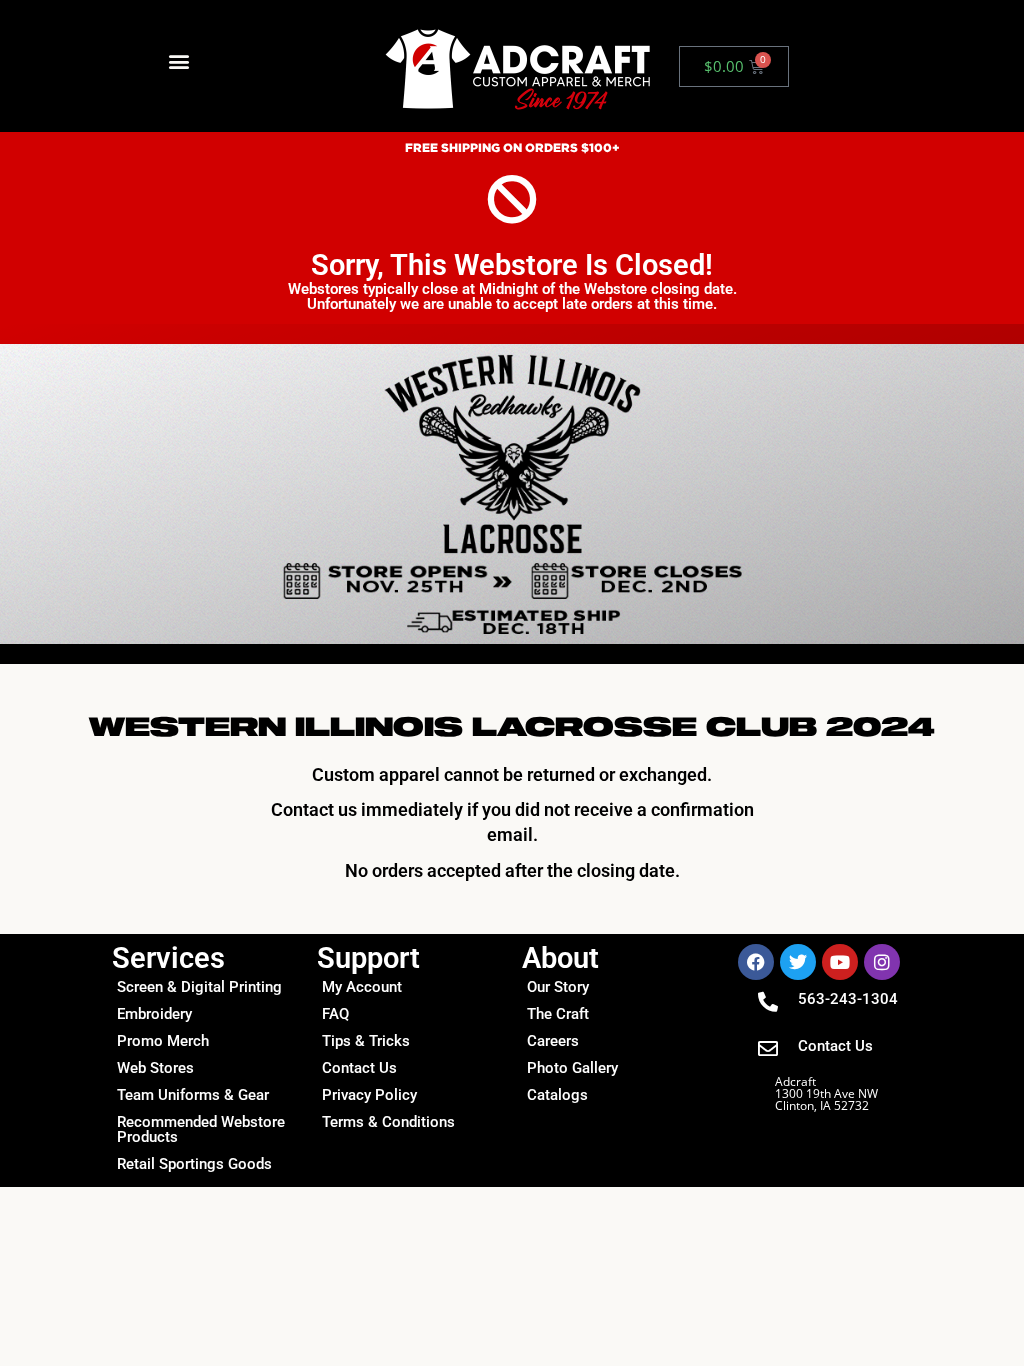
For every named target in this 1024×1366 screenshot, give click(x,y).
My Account (362, 987)
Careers (553, 1041)
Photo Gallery (572, 1068)
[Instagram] (882, 962)
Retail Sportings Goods (194, 1164)
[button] (179, 61)
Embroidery (154, 1014)
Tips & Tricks (366, 1041)
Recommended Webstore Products (201, 1129)
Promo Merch (163, 1041)
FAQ (335, 1014)
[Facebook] (756, 962)
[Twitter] (798, 962)
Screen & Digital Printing (199, 987)
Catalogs (557, 1095)
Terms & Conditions (388, 1122)
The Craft (558, 1014)
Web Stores (155, 1068)
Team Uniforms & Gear (193, 1095)
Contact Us (359, 1068)
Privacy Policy (369, 1095)
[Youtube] (840, 962)
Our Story (558, 987)
